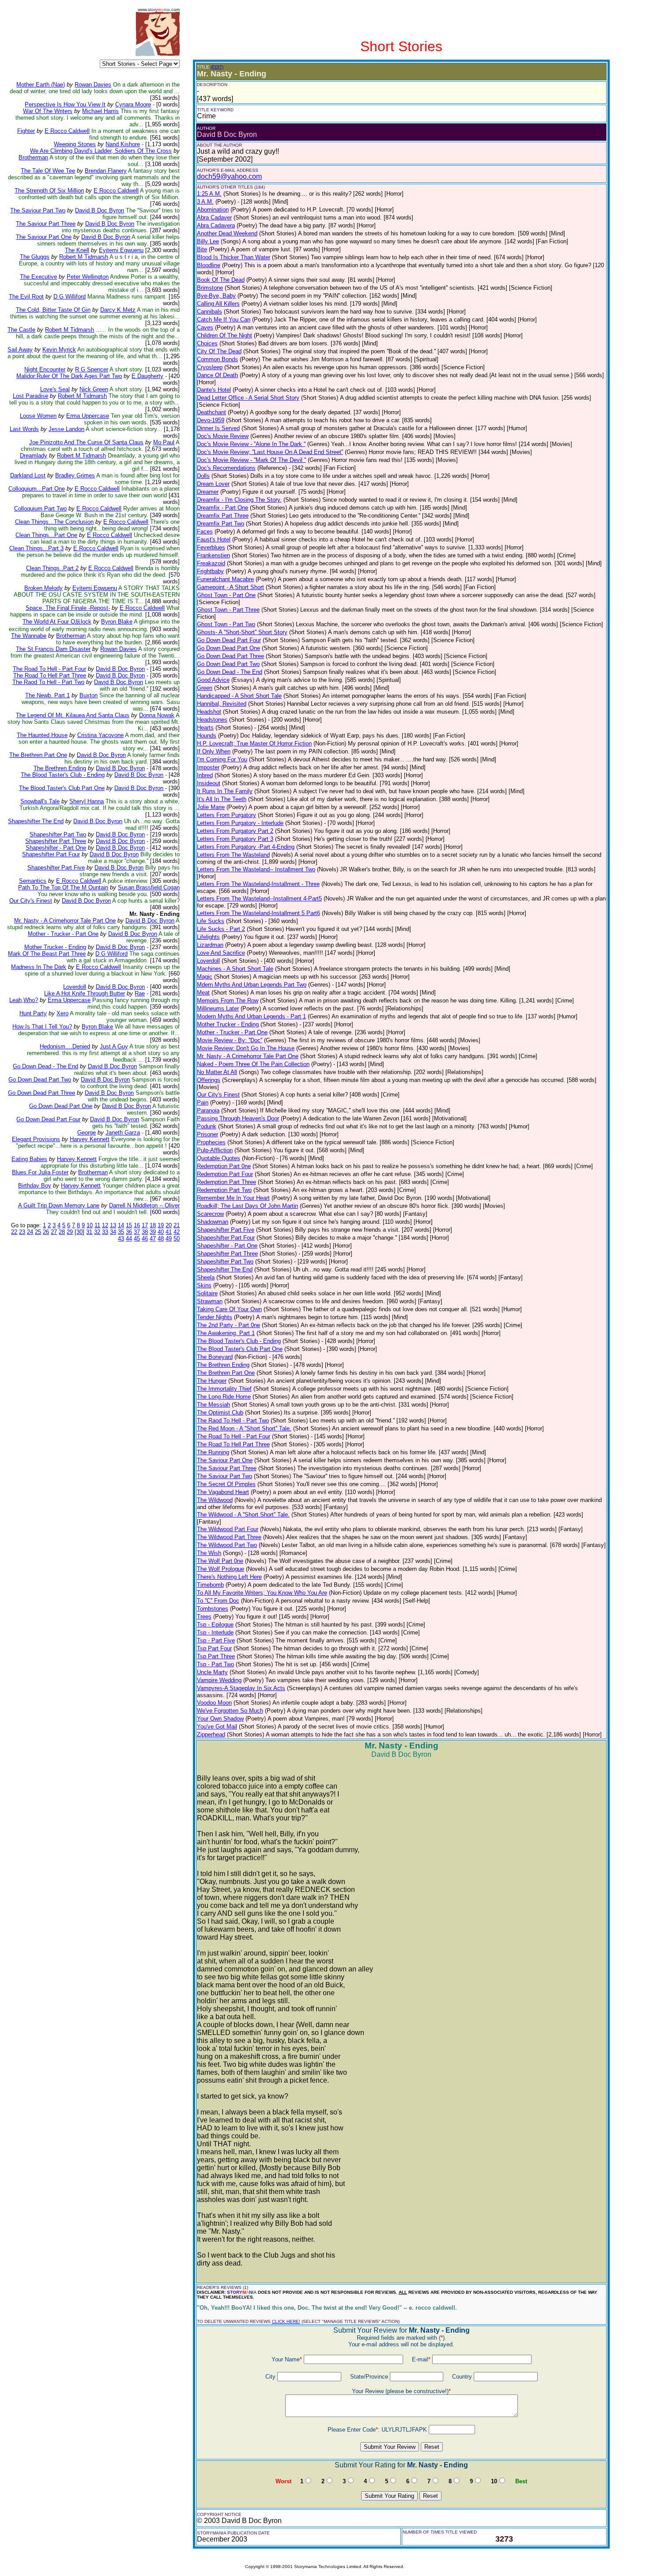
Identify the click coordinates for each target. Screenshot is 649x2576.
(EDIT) (217, 67)
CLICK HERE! (286, 2321)
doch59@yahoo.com (229, 176)
